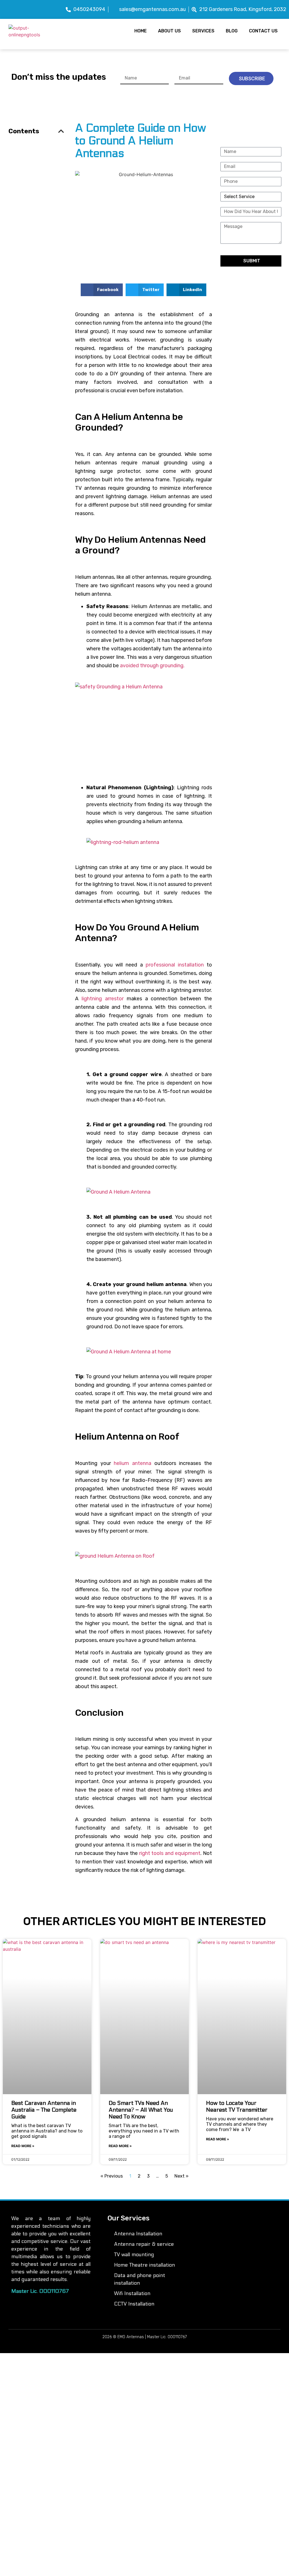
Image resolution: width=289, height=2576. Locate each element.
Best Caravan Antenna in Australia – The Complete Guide (44, 2110)
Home (141, 31)
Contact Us (263, 31)
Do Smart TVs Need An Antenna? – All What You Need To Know (141, 2110)
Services (203, 31)
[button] (102, 290)
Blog (232, 31)
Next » (181, 2176)
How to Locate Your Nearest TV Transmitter (237, 2107)
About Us (169, 31)
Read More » (23, 2146)
